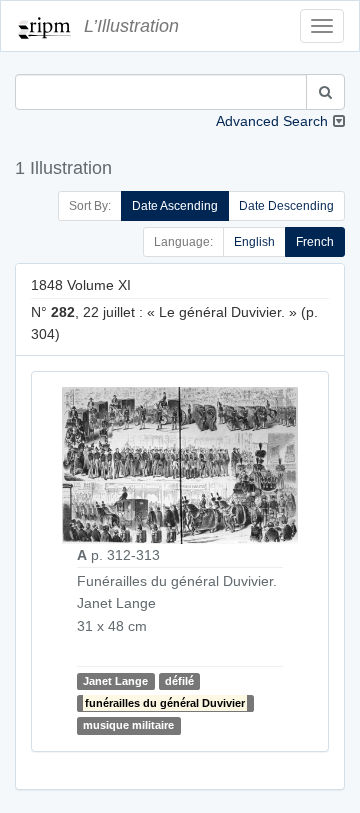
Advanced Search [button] (272, 121)
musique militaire (128, 726)
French (315, 242)
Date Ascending (175, 206)
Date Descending (286, 206)
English (254, 242)
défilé (179, 681)
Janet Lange (115, 681)
